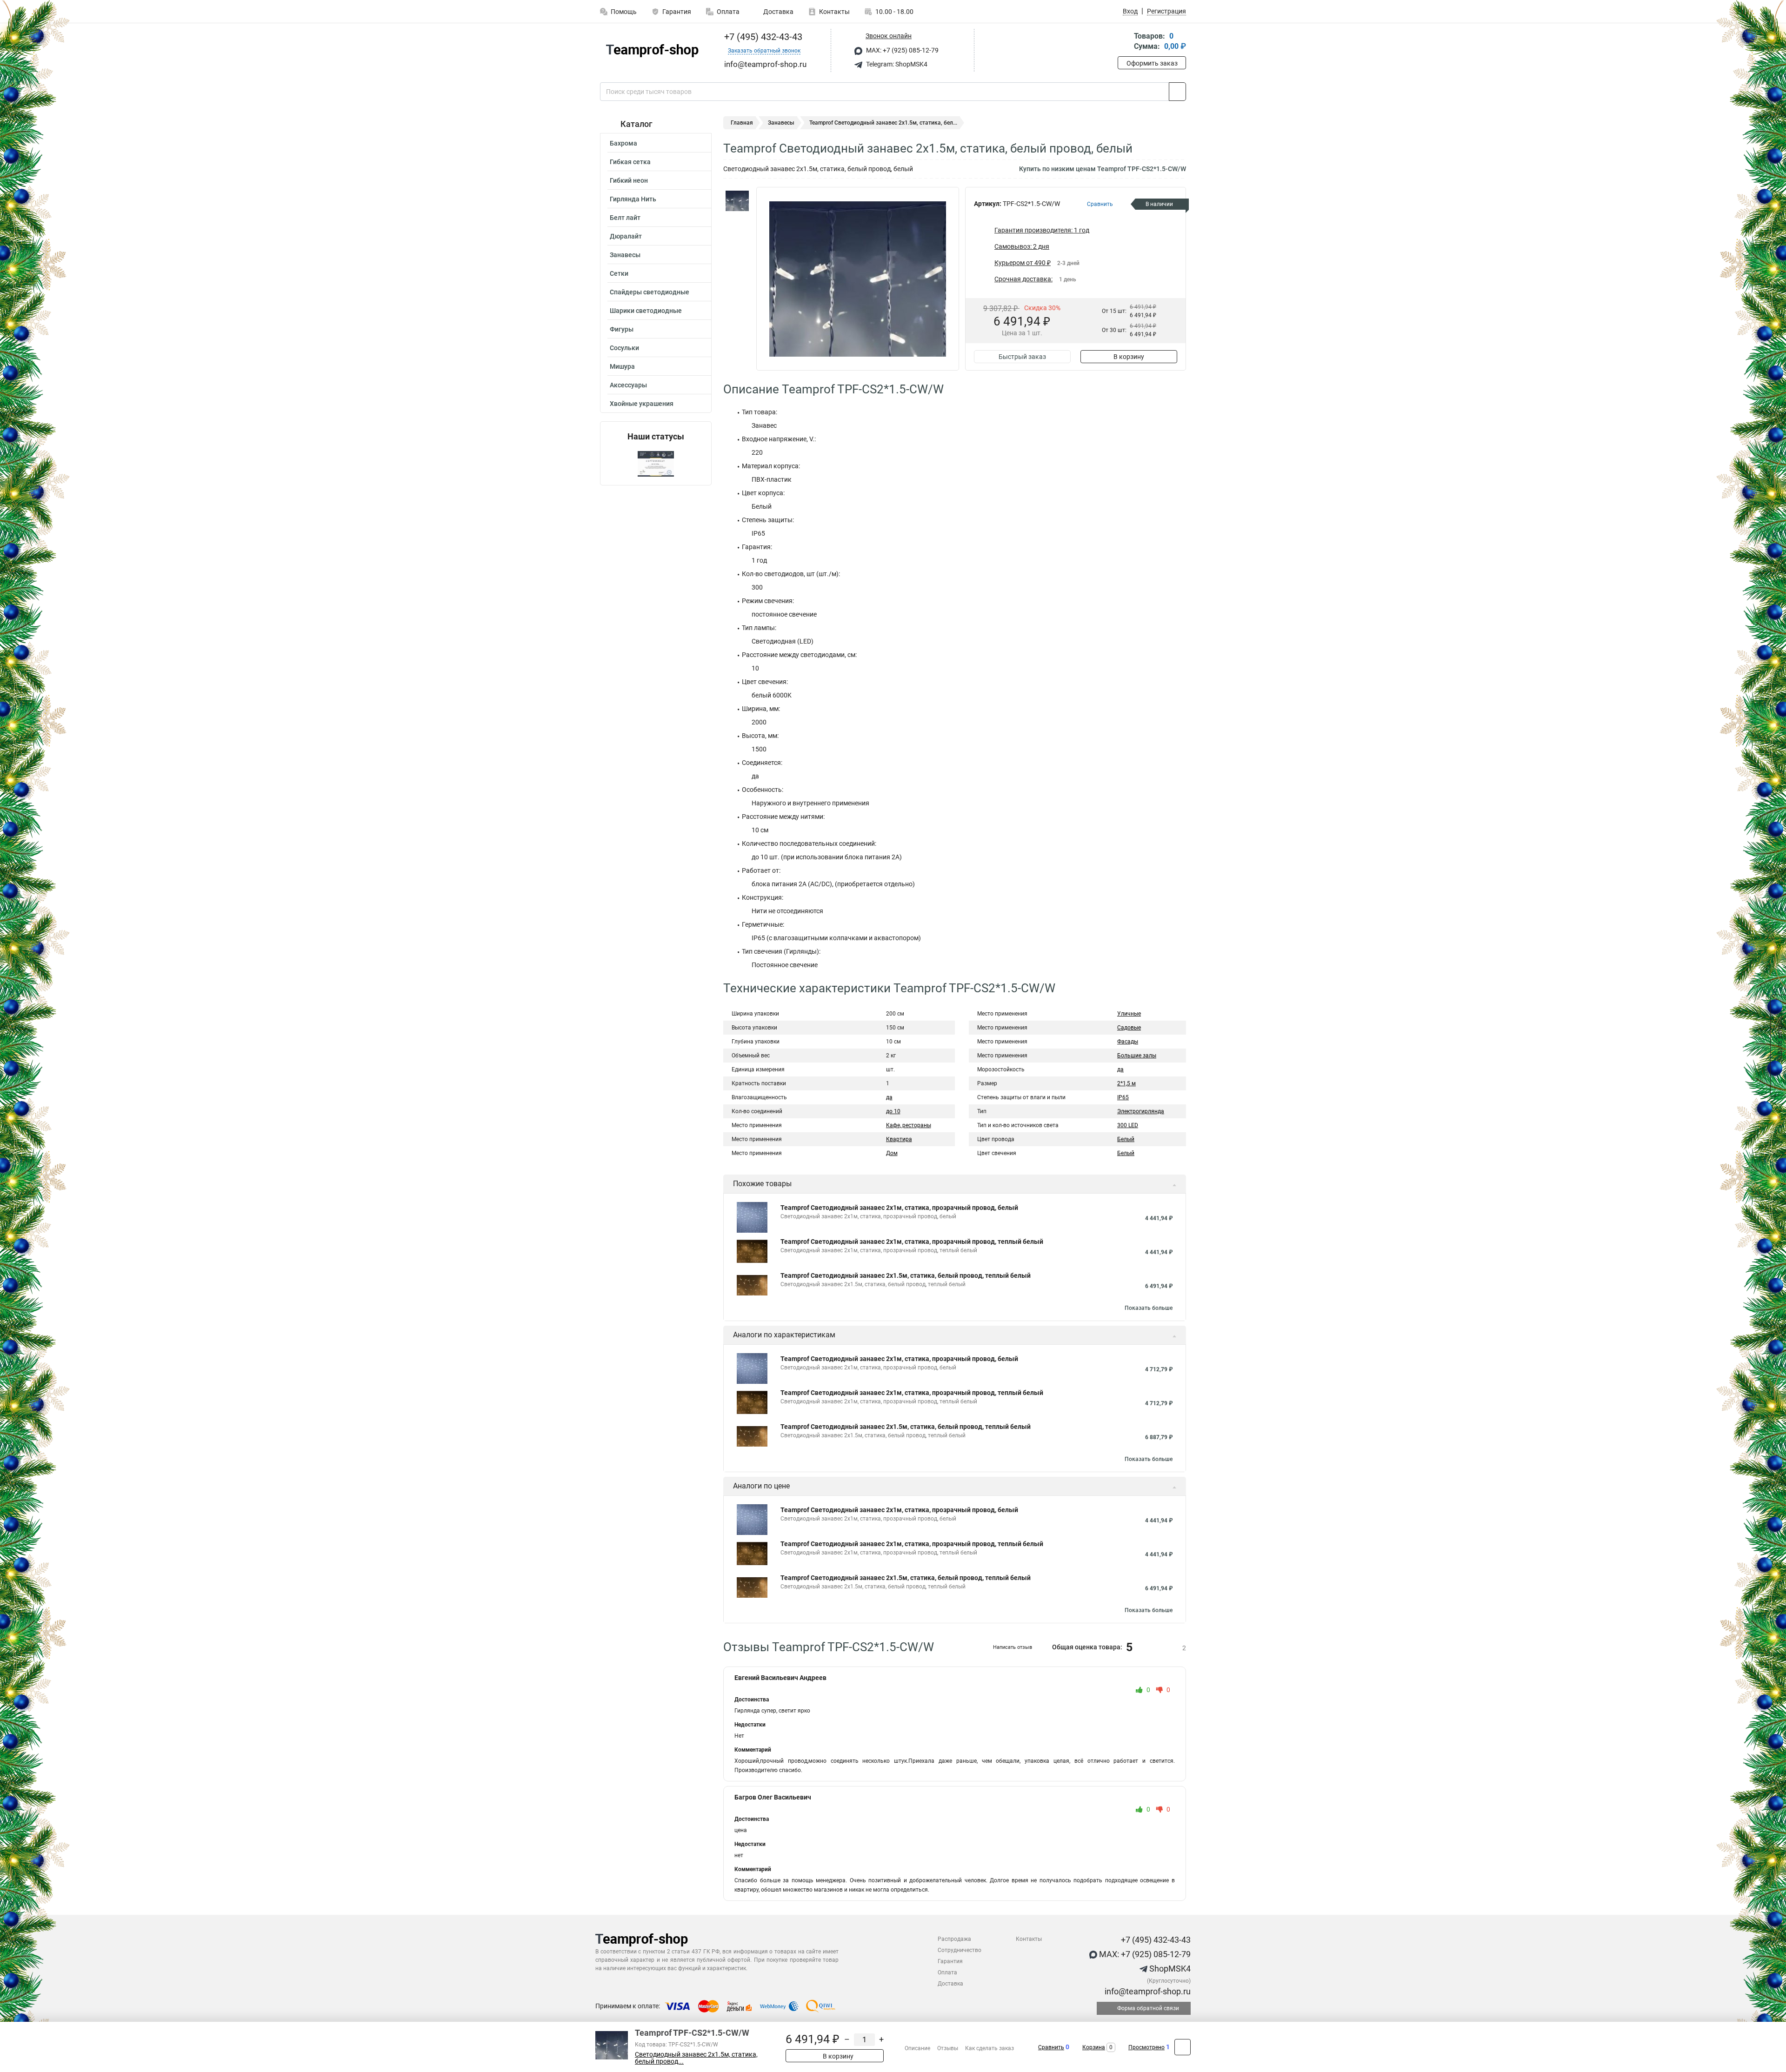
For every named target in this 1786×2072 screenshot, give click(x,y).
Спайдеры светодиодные (650, 292)
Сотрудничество (960, 1950)
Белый (1126, 1139)
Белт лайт (625, 218)
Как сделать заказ (990, 2048)
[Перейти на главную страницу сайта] (652, 51)
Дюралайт (626, 236)
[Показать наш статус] (656, 463)
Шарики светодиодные (646, 311)
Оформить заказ (1152, 63)
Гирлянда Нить (633, 199)
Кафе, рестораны (909, 1125)
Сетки (619, 273)
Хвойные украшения (642, 404)
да (889, 1097)
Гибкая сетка (630, 162)
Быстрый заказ (1022, 357)
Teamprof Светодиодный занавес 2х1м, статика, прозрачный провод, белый (899, 1208)
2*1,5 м (1126, 1083)
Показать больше (1149, 1308)
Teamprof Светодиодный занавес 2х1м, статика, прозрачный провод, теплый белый (912, 1242)
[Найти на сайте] (1177, 92)
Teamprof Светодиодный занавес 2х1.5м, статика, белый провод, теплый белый (906, 1275)
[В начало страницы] (1183, 2047)
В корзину (1129, 357)
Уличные (1129, 1014)
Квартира (899, 1139)
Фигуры (622, 329)
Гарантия (677, 12)
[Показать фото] (737, 201)
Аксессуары (628, 385)
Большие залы (1137, 1056)
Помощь (624, 12)
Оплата (728, 12)
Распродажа (954, 1939)
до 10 (893, 1111)
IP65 (1123, 1097)
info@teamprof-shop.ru (1147, 1991)
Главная (742, 123)
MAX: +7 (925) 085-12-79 (902, 50)
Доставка (778, 12)
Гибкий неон (629, 180)
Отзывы (948, 2048)
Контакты (834, 12)
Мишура (622, 366)
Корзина (1094, 2047)
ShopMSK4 (1169, 1969)
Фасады (1128, 1042)
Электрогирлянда (1141, 1111)
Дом (892, 1153)
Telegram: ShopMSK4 (896, 64)
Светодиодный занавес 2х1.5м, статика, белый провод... (696, 2058)
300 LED (1128, 1125)
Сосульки (624, 348)
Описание (917, 2048)
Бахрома (623, 143)
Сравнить (1051, 2047)
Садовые (1129, 1028)
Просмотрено (1146, 2047)
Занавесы (625, 255)
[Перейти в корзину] (1124, 42)
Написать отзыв (1013, 1647)
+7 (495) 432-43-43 (762, 37)
